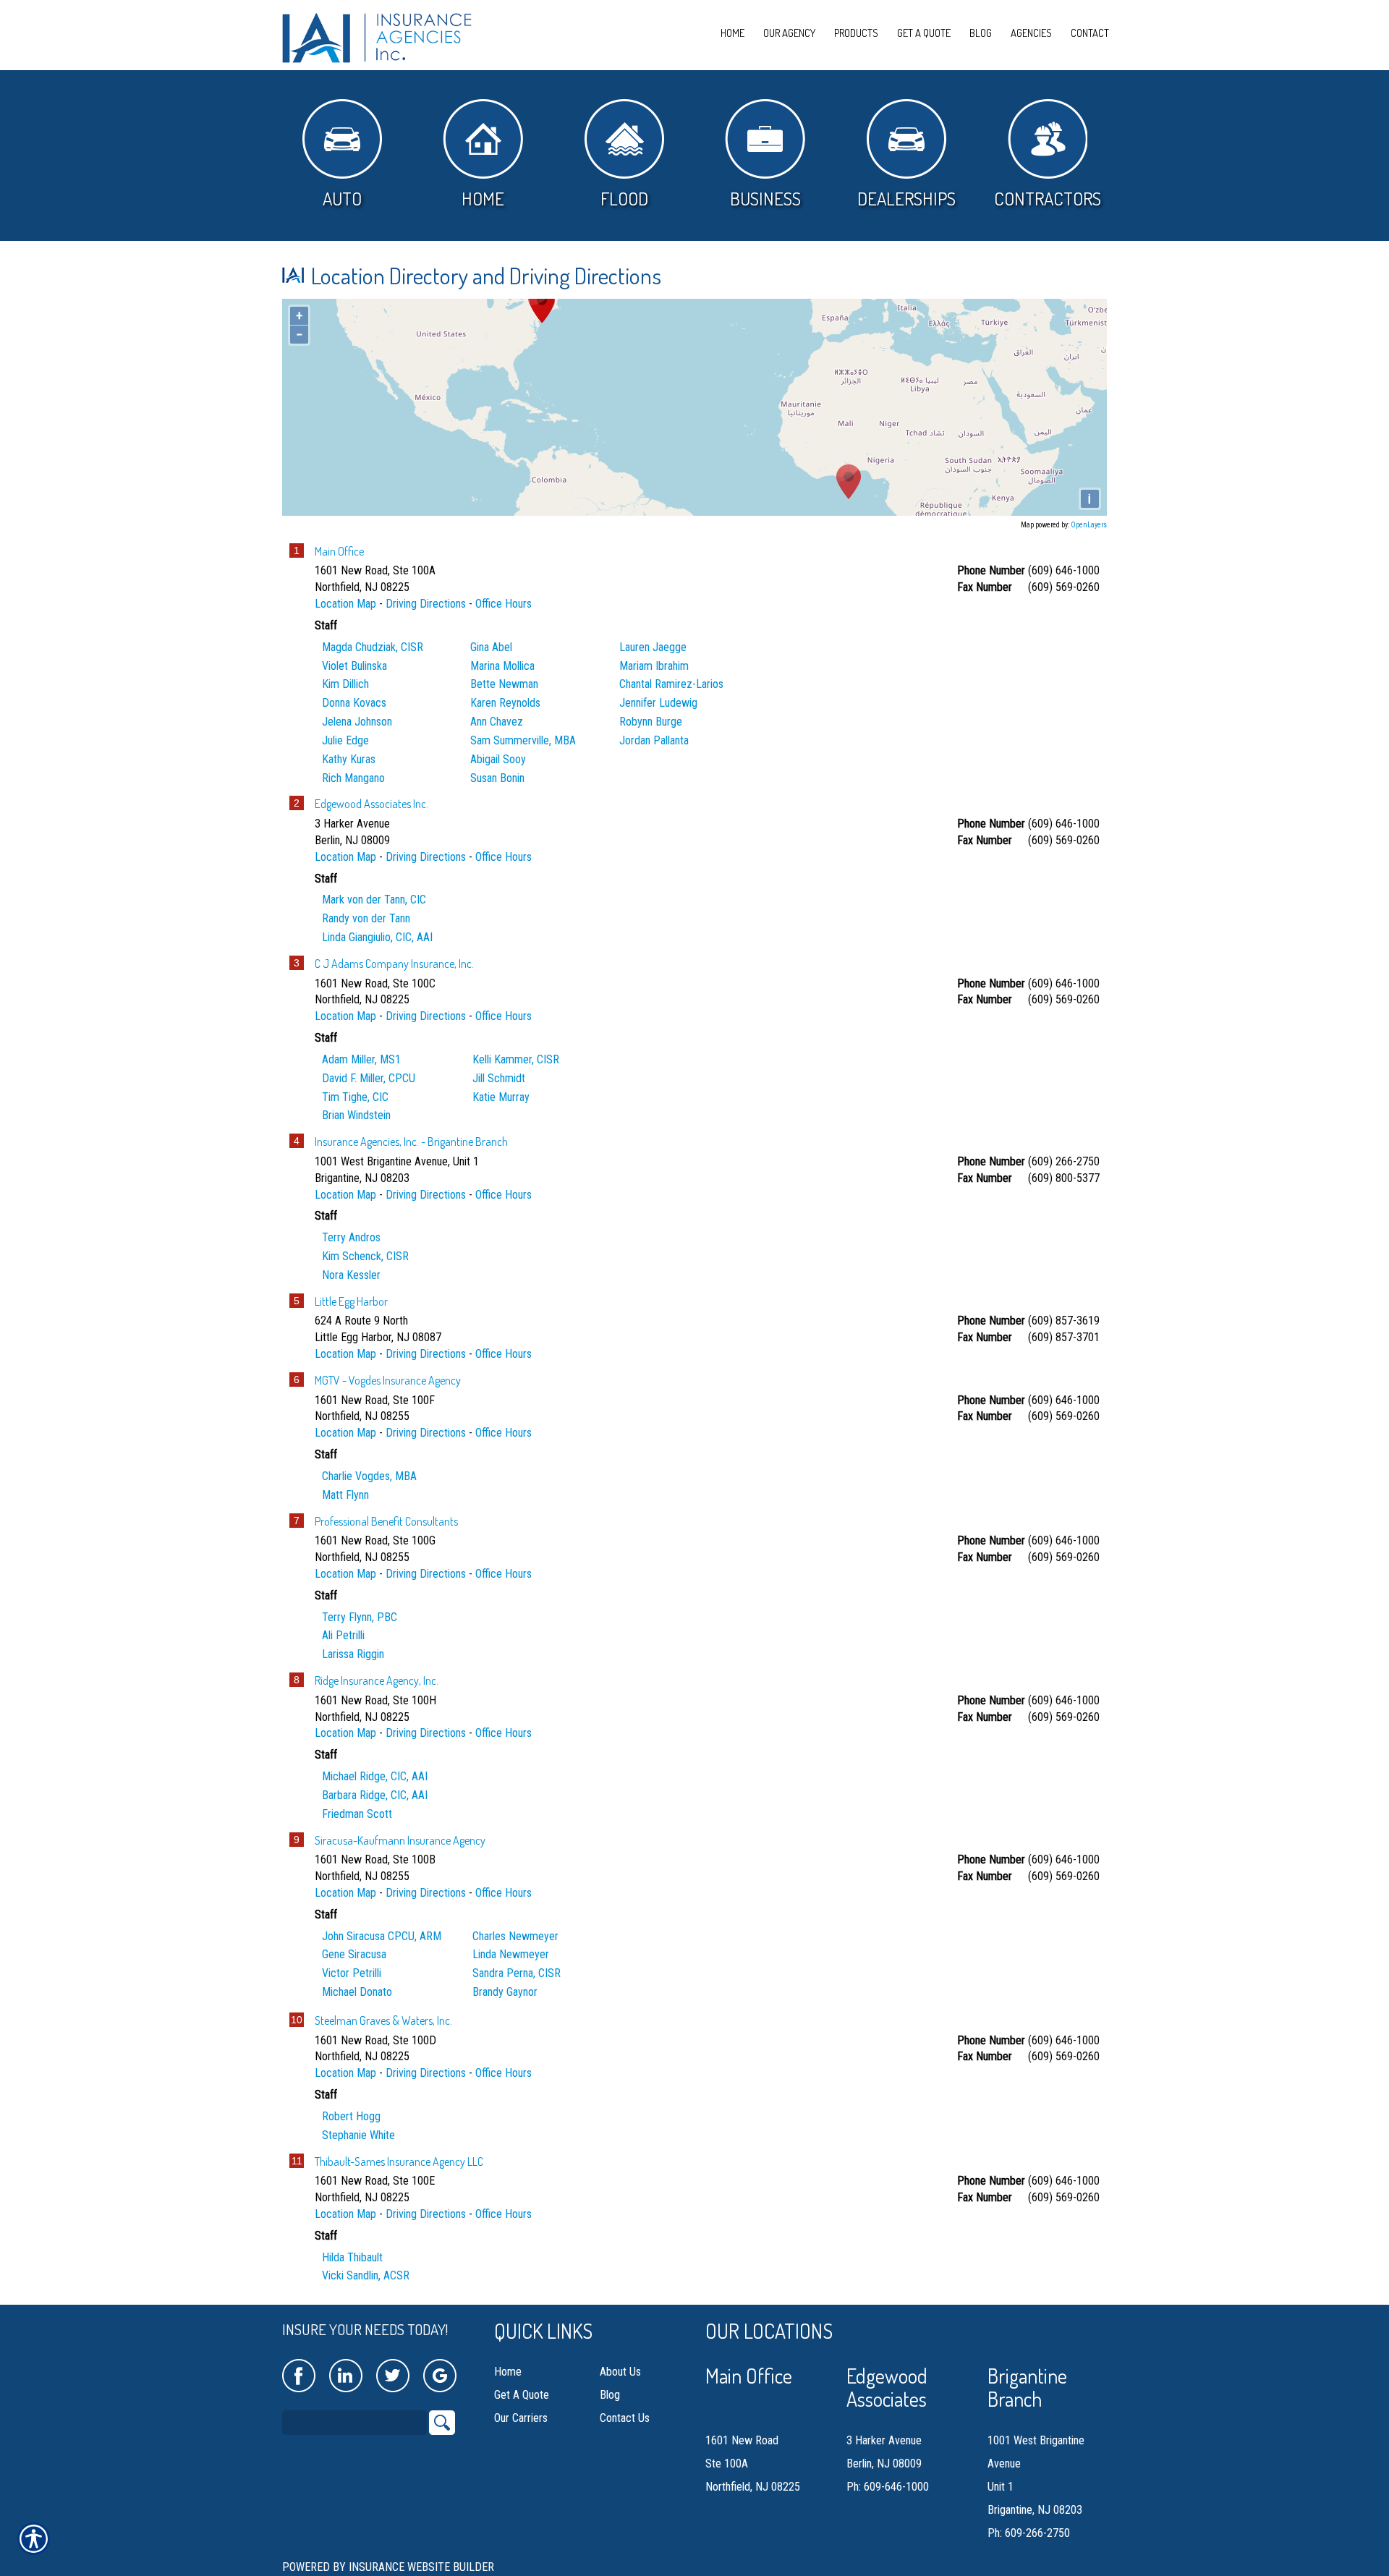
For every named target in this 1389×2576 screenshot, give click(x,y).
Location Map (345, 604)
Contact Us (625, 2418)
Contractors (1048, 198)
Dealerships (906, 198)
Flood (624, 198)
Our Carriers (521, 2418)
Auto (342, 198)
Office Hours (504, 604)
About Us (620, 2372)
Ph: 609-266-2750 (1029, 2533)
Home (483, 198)
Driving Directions (426, 604)
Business (765, 198)
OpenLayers (1089, 525)
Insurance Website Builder (421, 2567)
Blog (610, 2395)
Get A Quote (522, 2395)
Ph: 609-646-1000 (888, 2487)
